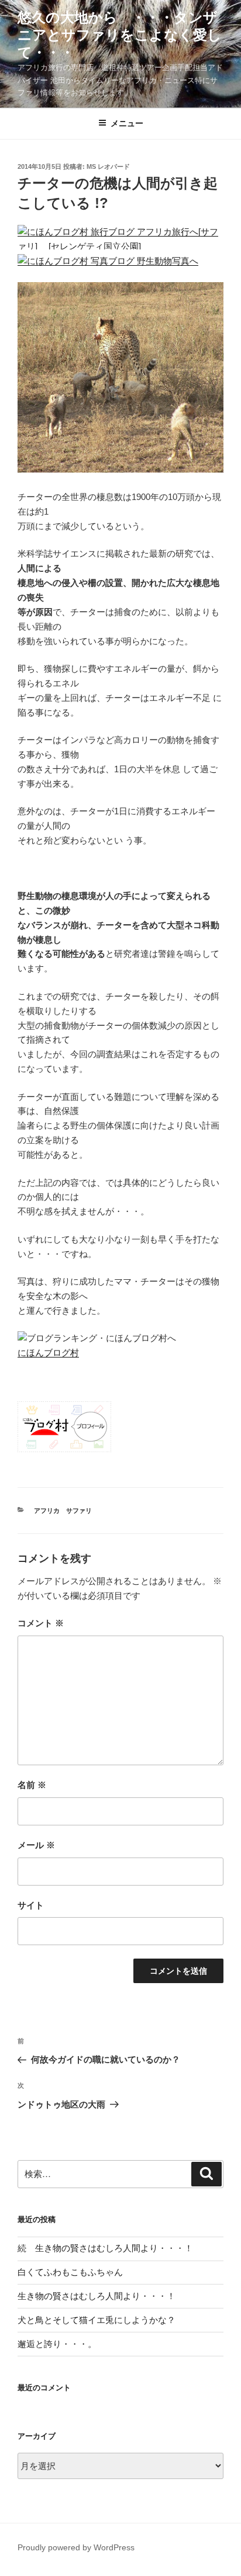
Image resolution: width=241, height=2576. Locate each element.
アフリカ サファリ (63, 1511)
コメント (41, 1623)
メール (36, 1845)
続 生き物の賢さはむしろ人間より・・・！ (105, 2248)
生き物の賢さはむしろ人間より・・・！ (97, 2296)
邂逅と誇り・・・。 (57, 2344)
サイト (31, 1905)
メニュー (127, 123)
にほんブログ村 (48, 1353)
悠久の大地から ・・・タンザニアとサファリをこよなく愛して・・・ (120, 35)
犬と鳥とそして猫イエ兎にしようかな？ (97, 2320)
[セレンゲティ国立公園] (96, 246)
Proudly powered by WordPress (76, 2547)
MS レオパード (108, 166)
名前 (32, 1785)
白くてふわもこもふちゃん (70, 2272)
